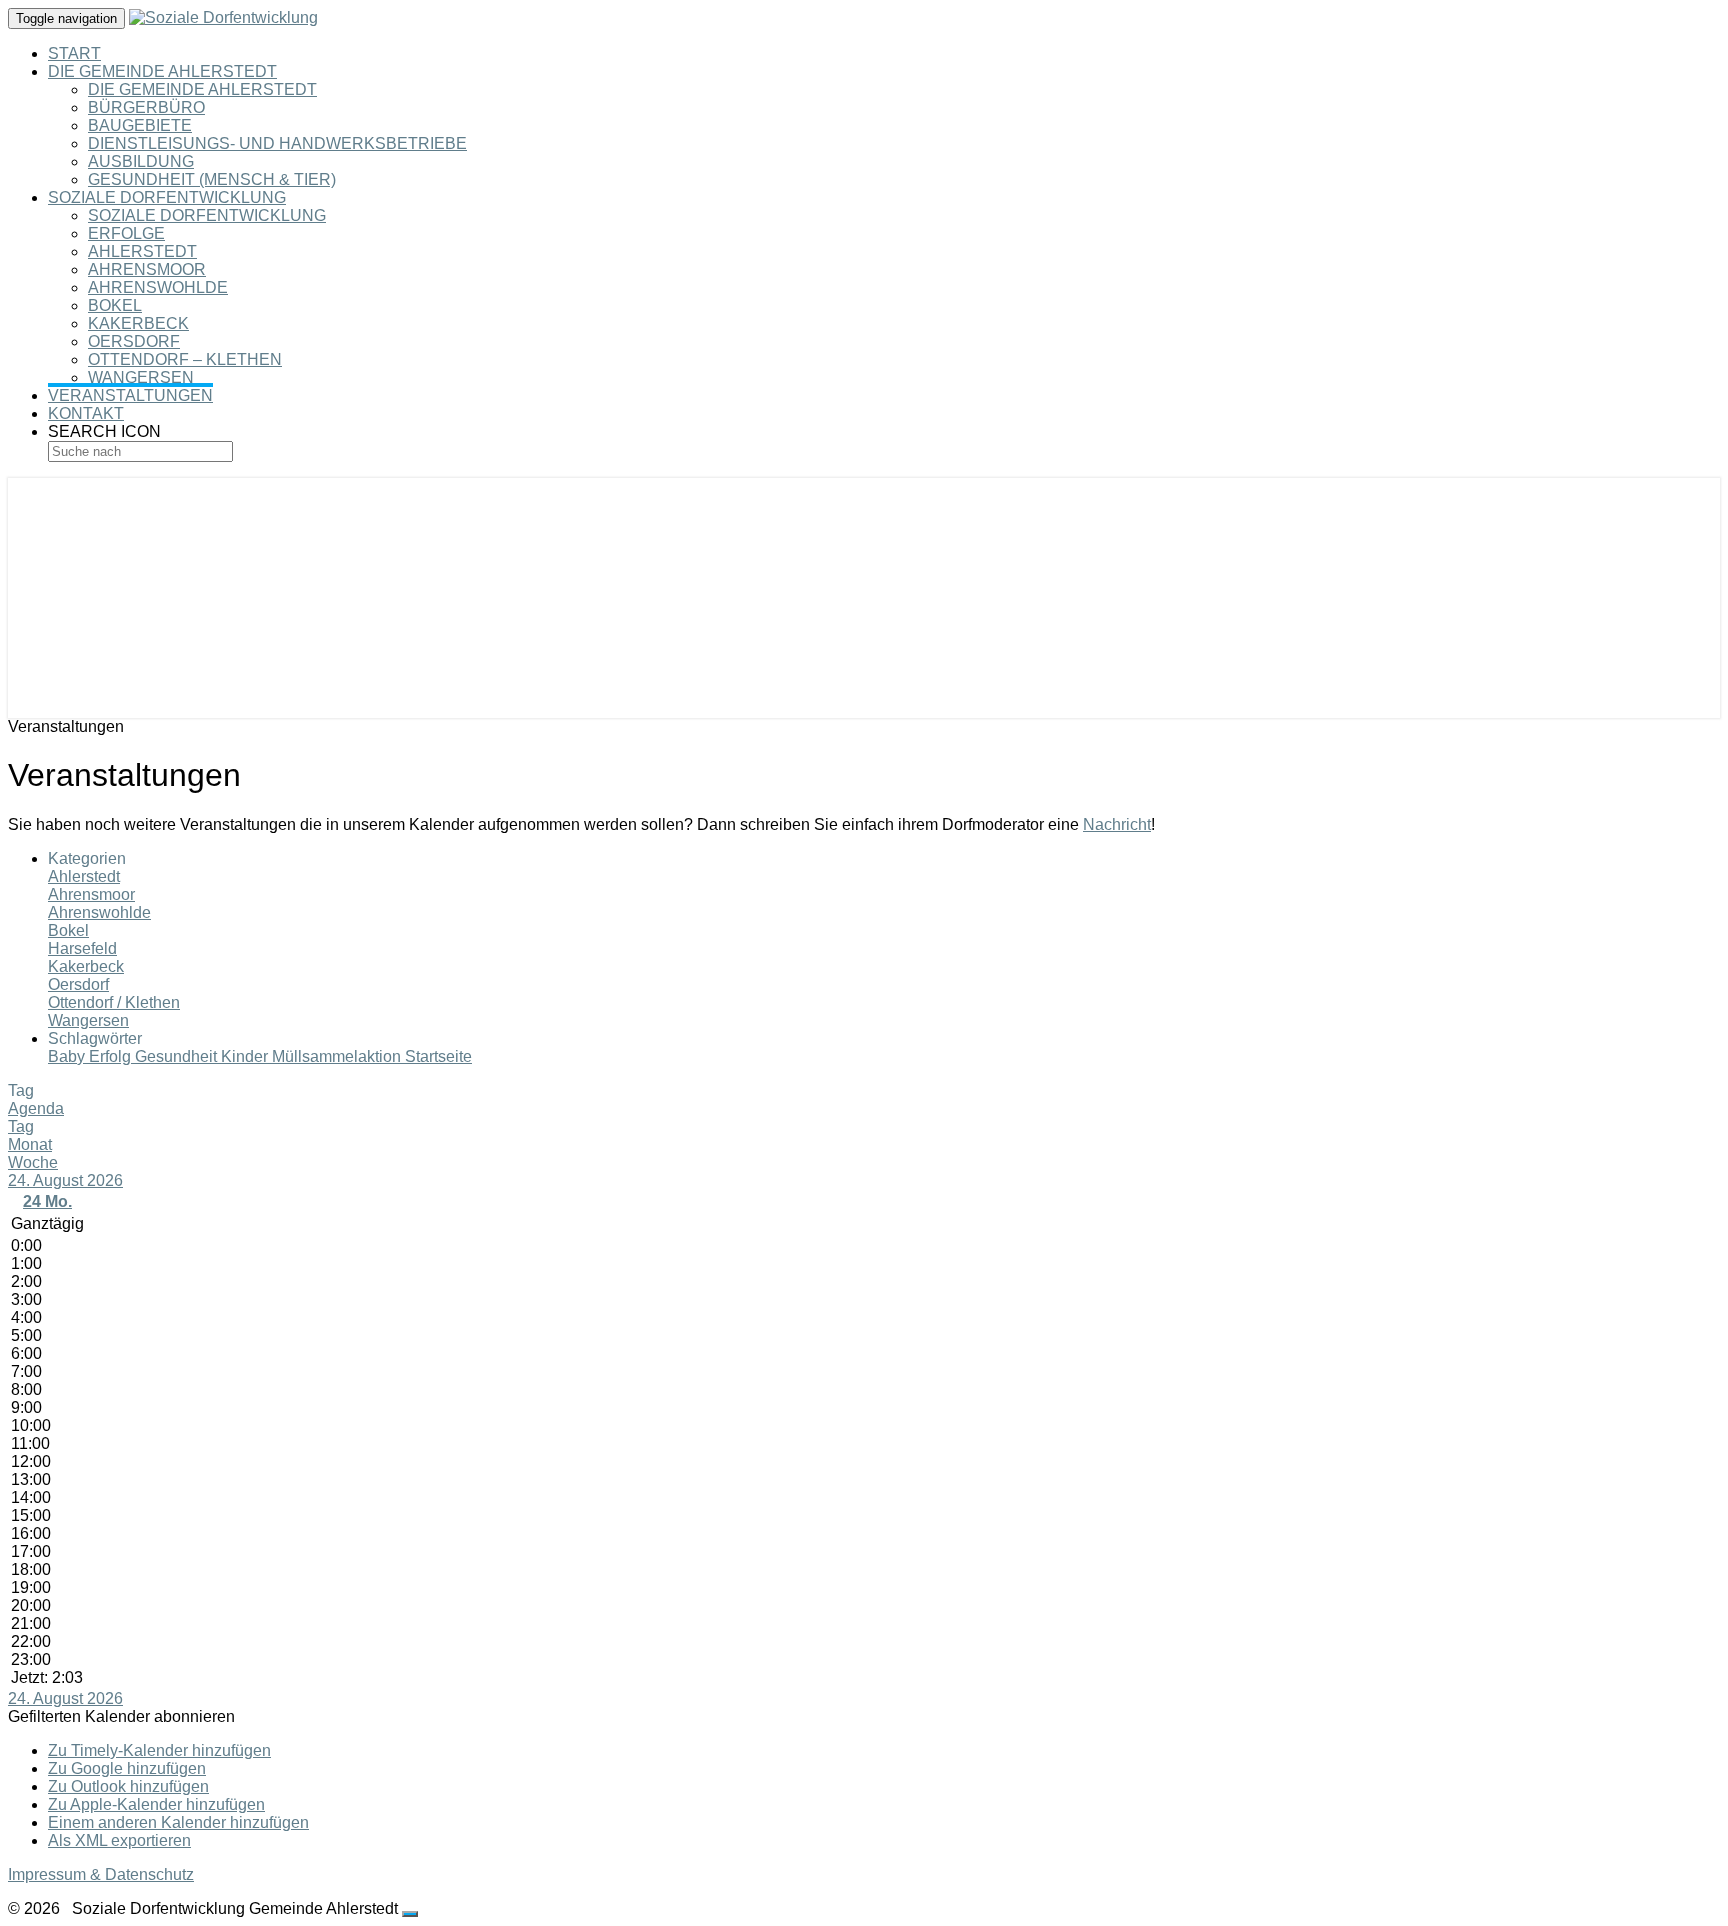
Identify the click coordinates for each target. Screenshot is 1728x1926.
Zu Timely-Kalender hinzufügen (159, 1750)
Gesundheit (178, 1056)
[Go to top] (410, 1914)
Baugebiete (140, 125)
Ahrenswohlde (158, 287)
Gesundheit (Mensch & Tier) (212, 179)
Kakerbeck (138, 323)
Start (74, 53)
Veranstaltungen (130, 395)
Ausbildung (141, 161)
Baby (68, 1056)
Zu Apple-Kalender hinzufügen (156, 1804)
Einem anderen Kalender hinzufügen (178, 1822)
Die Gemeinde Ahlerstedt (162, 71)
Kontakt (86, 413)
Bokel (115, 305)
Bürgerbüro (146, 107)
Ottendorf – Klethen (185, 359)
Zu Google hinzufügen (127, 1768)
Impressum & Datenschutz (101, 1874)
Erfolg (112, 1056)
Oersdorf (134, 341)
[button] (121, 1716)
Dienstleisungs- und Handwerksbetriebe (277, 143)
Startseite (438, 1056)
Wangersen (141, 377)
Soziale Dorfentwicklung (167, 197)
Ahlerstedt (142, 251)
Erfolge (126, 233)
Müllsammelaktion (338, 1056)
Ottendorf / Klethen (114, 1002)
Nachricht (1117, 824)
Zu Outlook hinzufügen (128, 1786)
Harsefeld (82, 948)
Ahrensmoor (147, 269)
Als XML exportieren (119, 1840)
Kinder (246, 1056)
